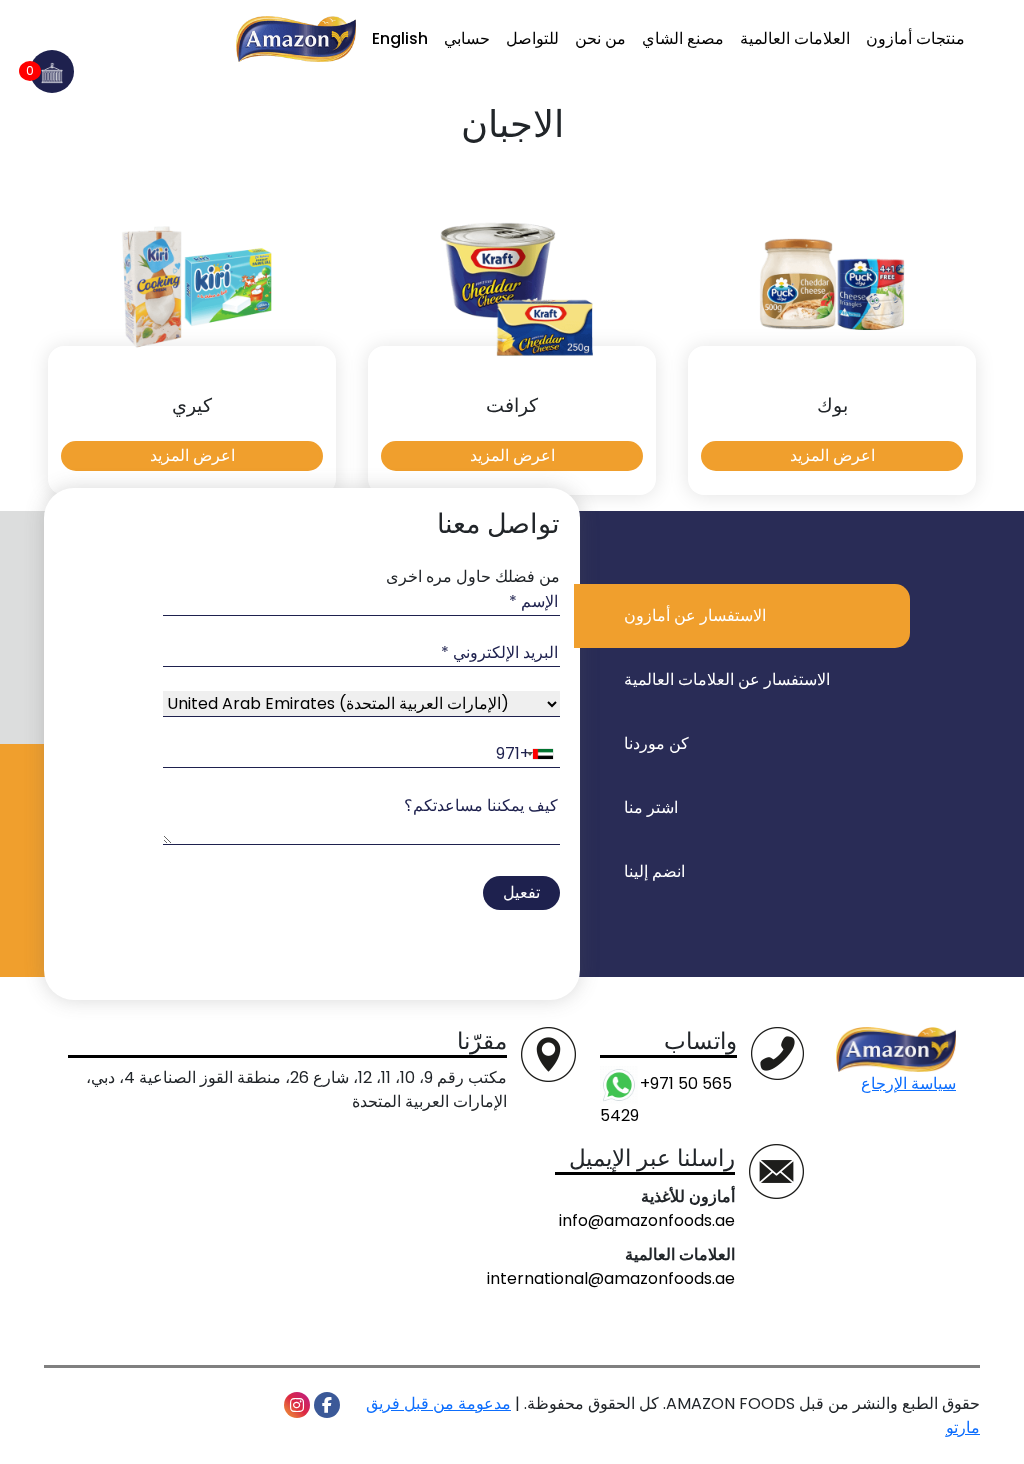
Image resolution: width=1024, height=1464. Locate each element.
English (400, 38)
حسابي (467, 38)
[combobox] (349, 754)
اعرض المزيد (832, 455)
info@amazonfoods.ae (647, 1220)
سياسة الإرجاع (908, 1083)
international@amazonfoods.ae (611, 1278)
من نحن (600, 38)
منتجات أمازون (915, 38)
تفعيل (521, 892)
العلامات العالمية (795, 38)
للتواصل (532, 38)
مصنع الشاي (683, 38)
